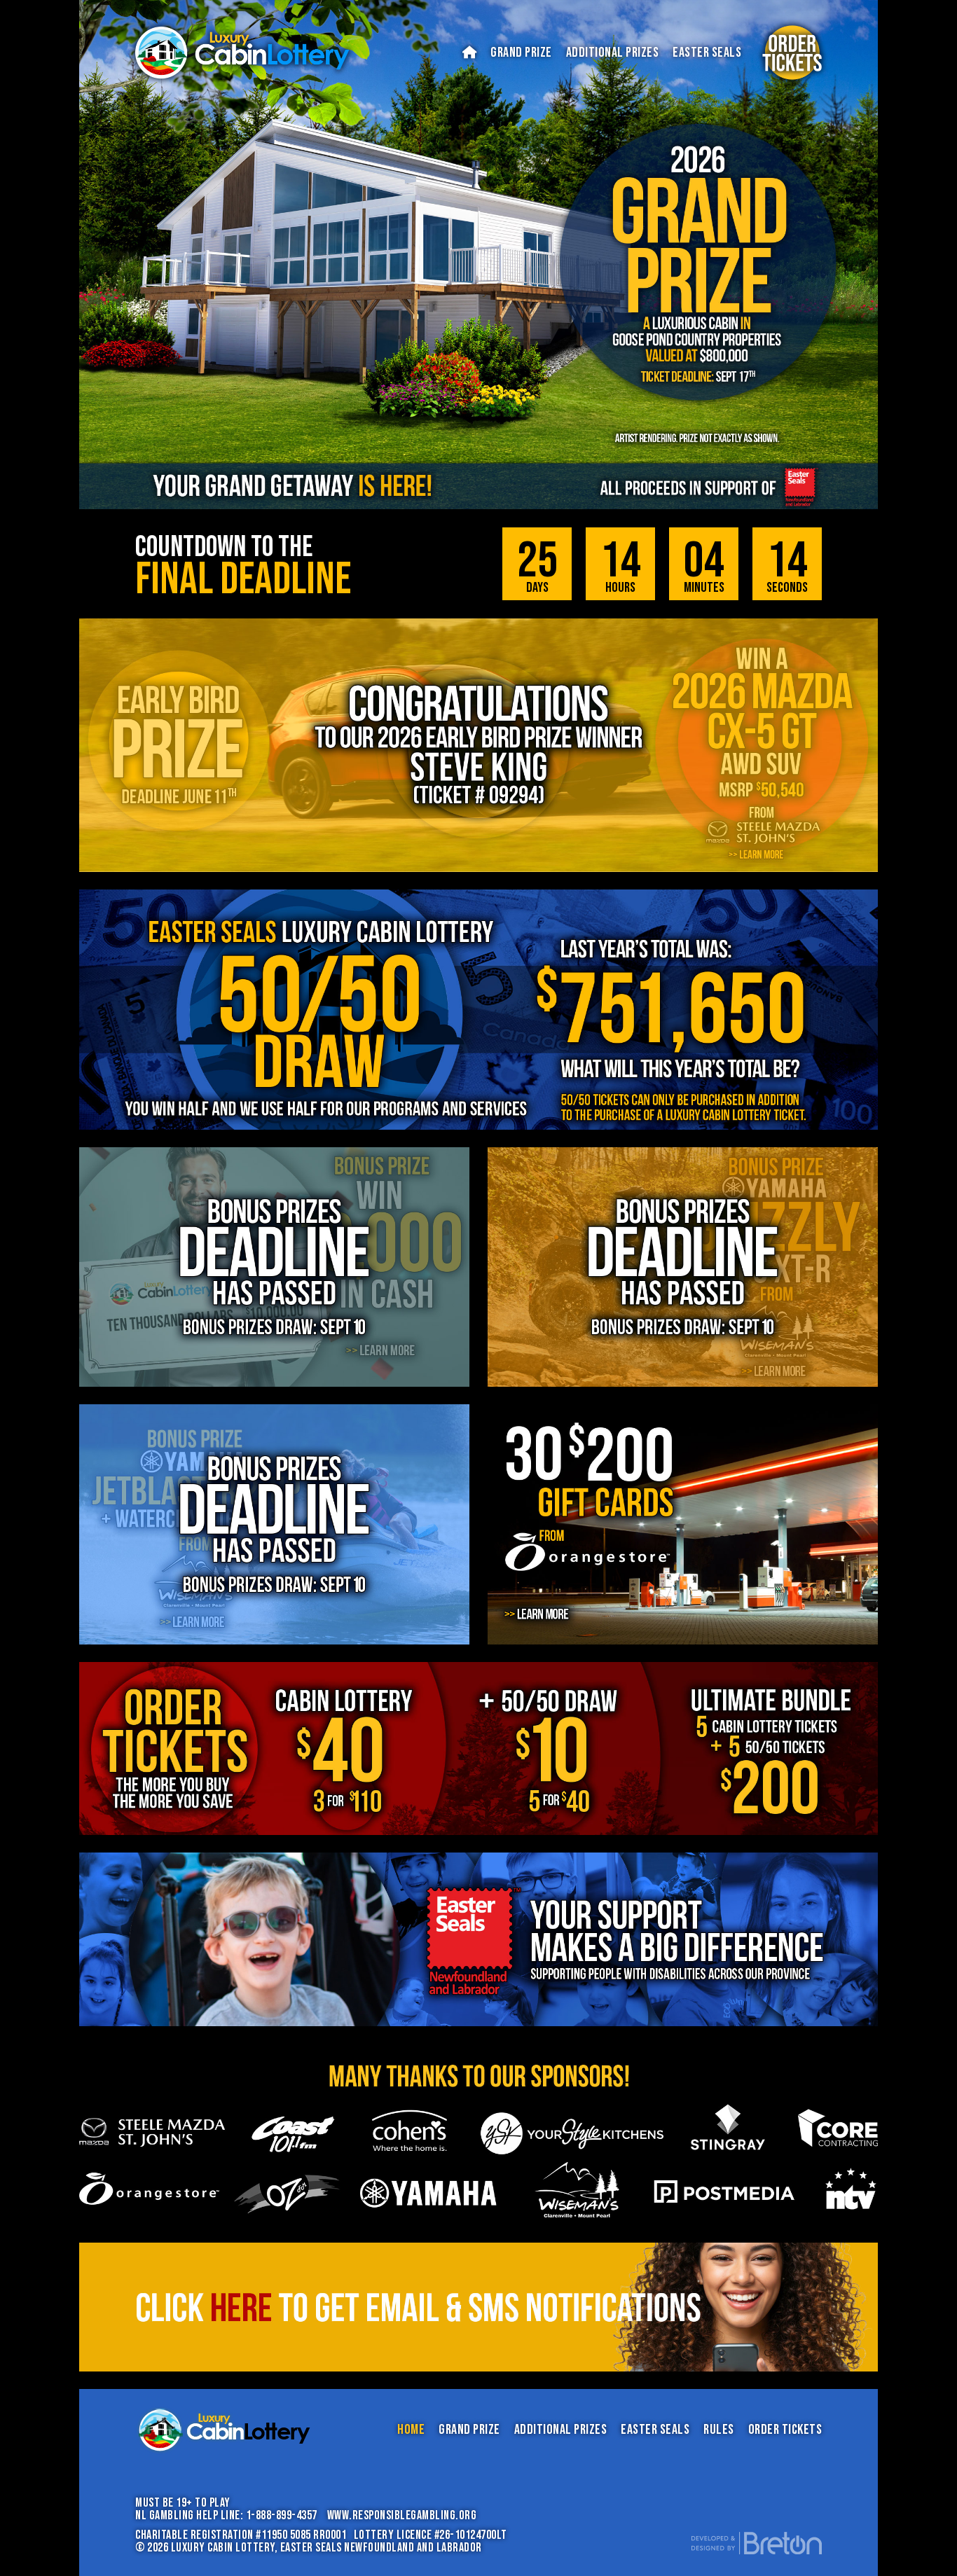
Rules (719, 2430)
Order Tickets (785, 2430)
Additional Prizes (613, 53)
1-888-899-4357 (282, 2515)
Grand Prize (521, 53)
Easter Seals (707, 53)
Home (411, 2430)
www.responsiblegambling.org (402, 2515)
